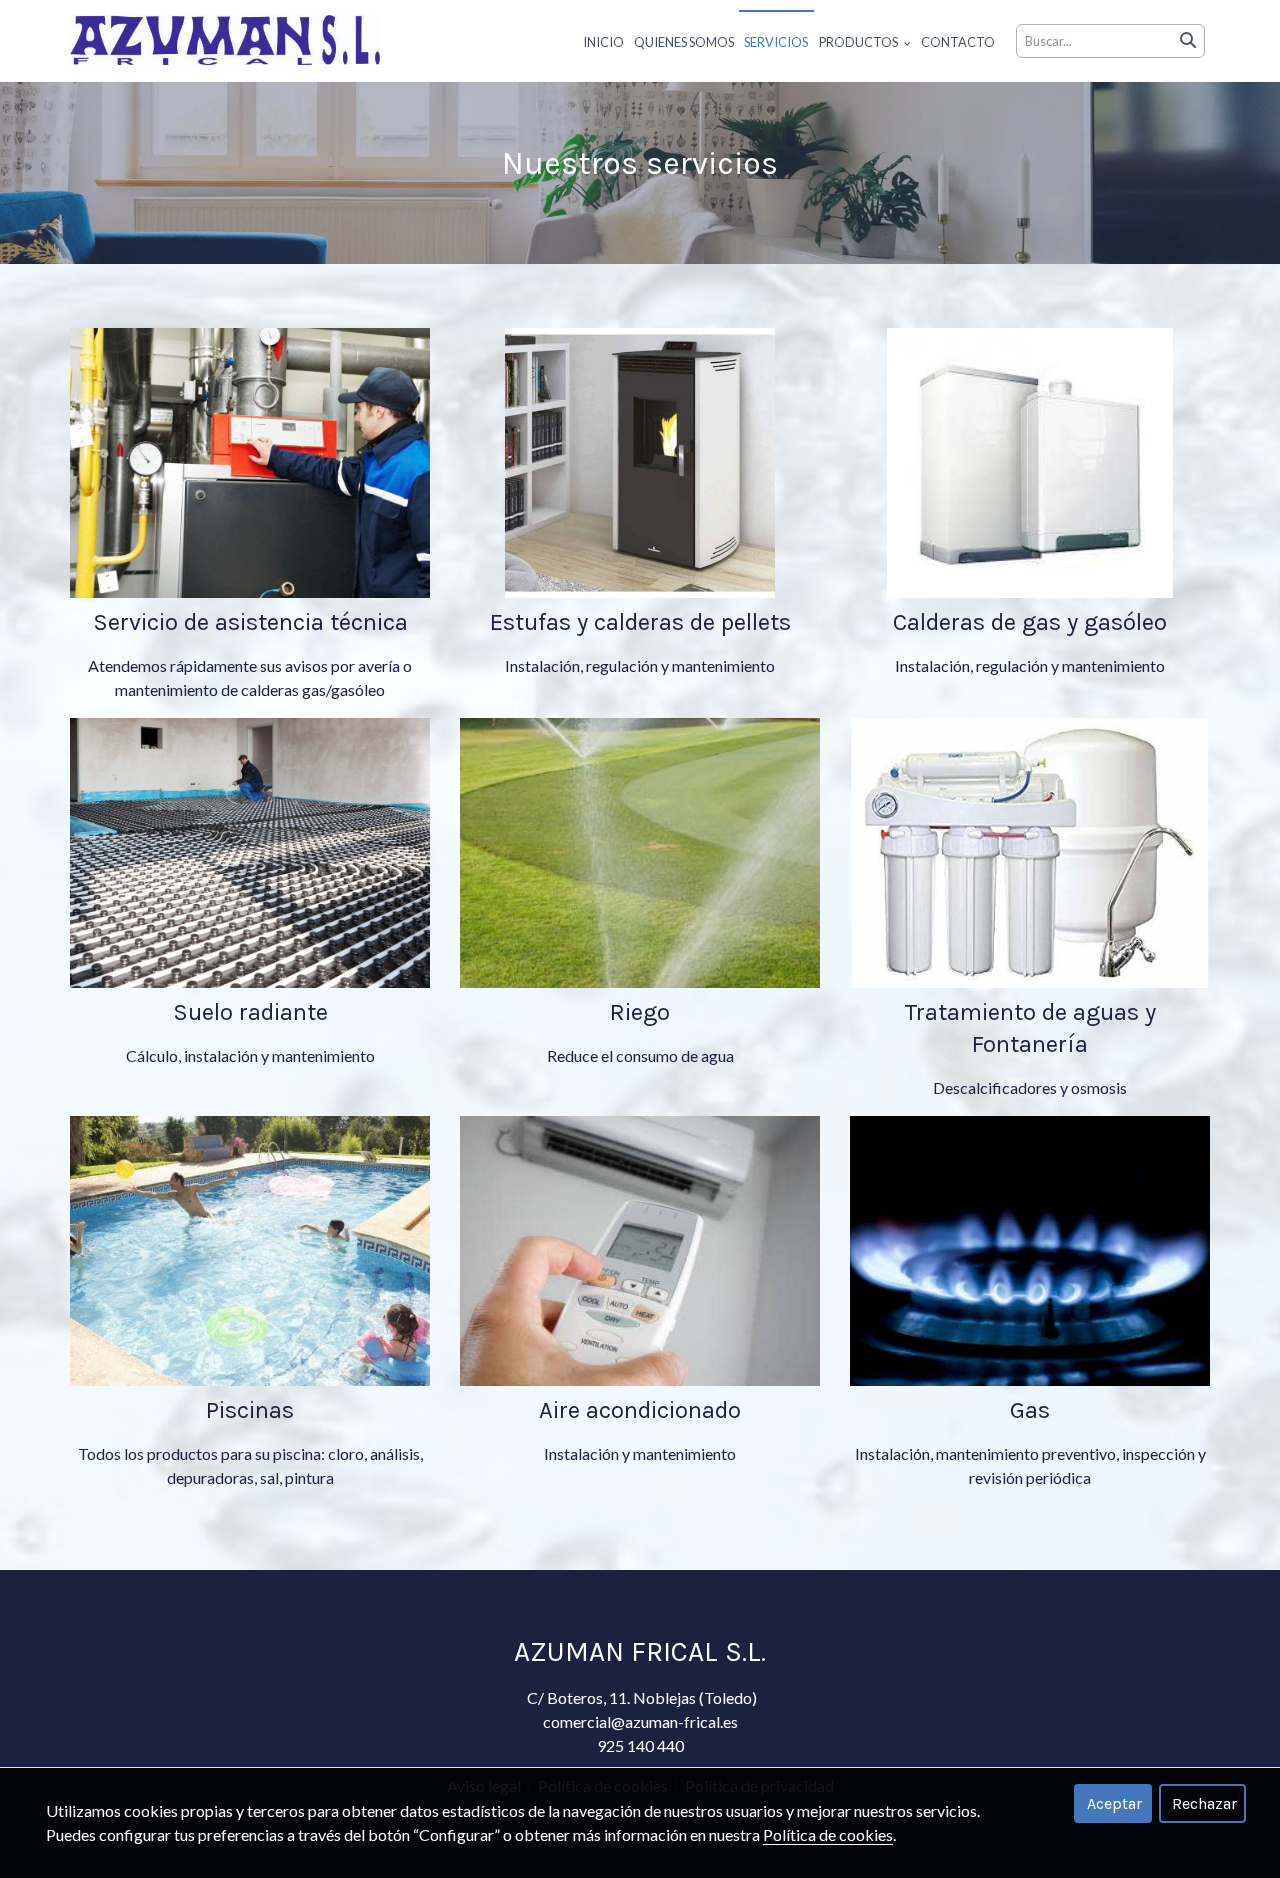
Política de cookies (828, 1834)
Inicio (603, 42)
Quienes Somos (684, 42)
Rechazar (1204, 1803)
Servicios (776, 42)
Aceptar (1114, 1803)
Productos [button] (859, 42)
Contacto (958, 42)
